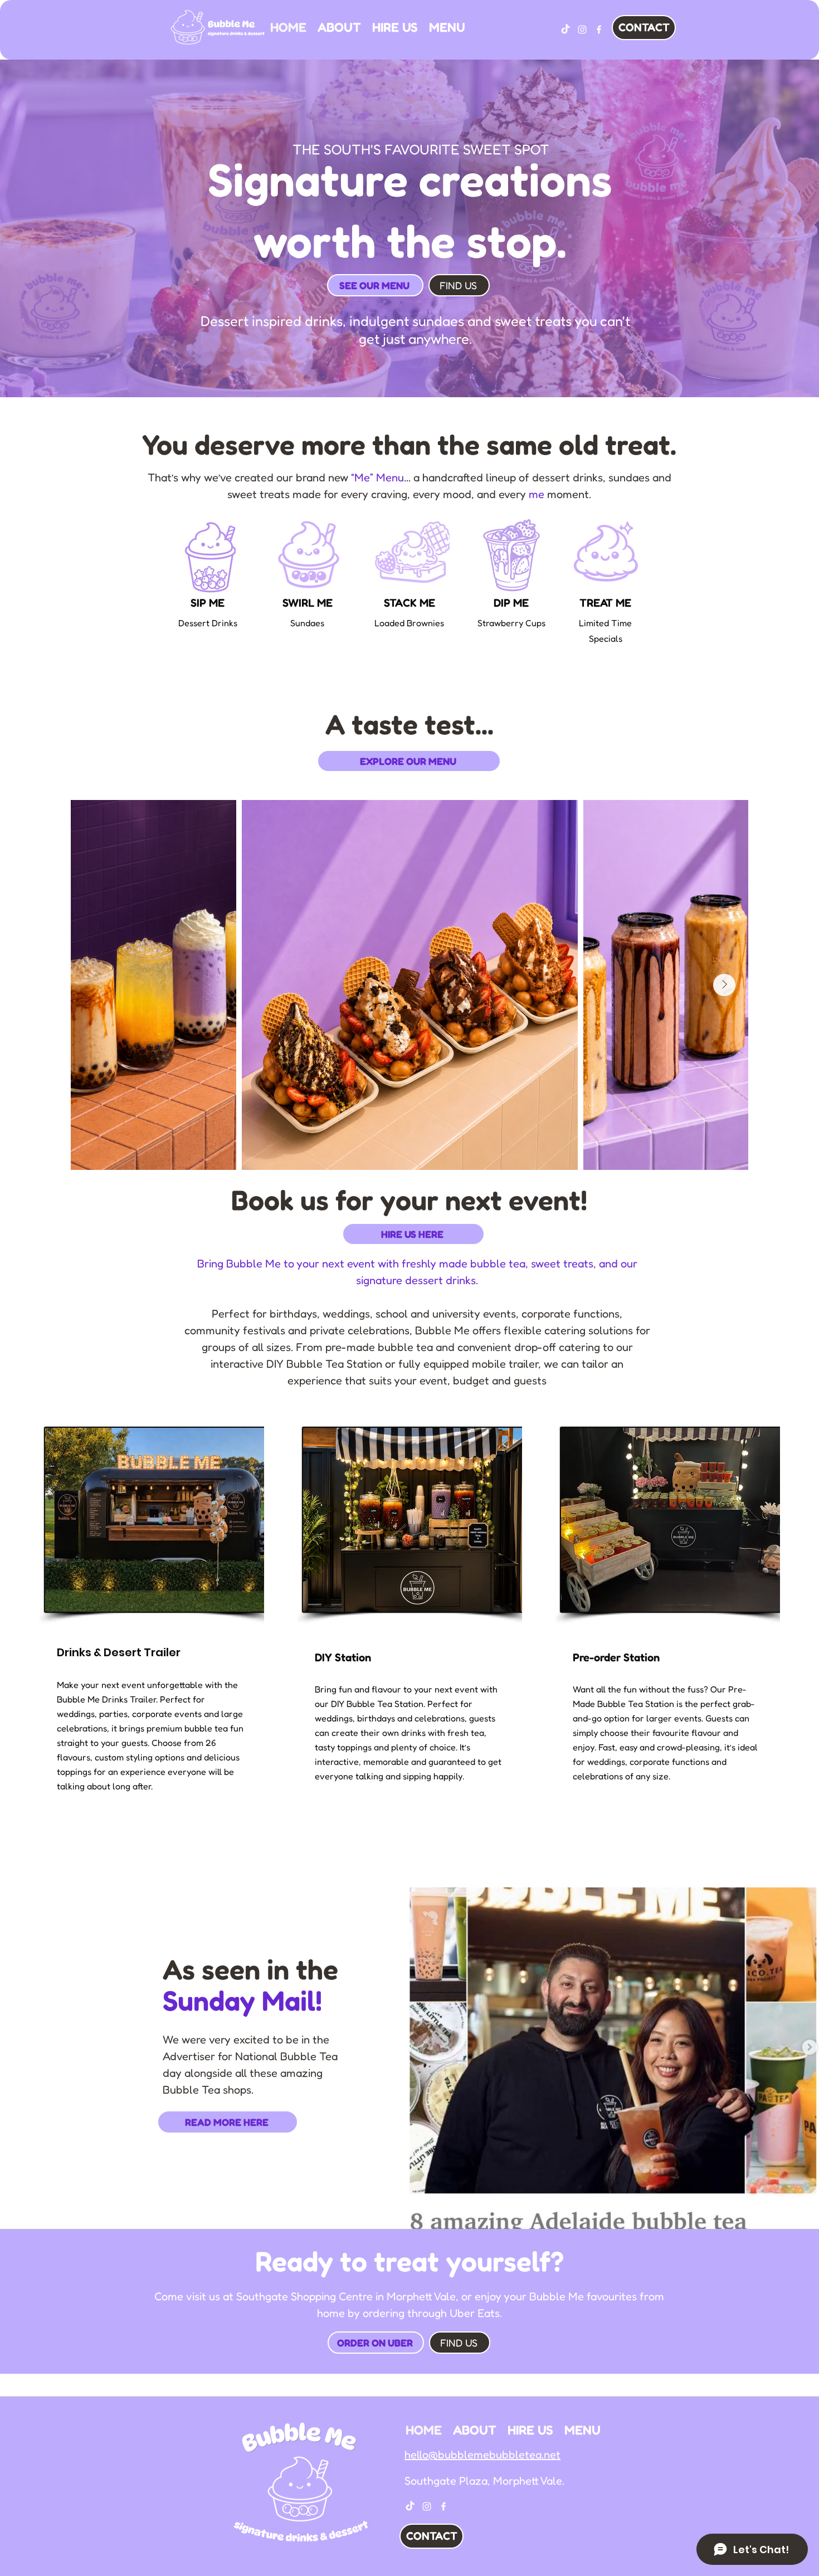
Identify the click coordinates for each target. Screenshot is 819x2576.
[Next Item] (724, 985)
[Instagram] (582, 30)
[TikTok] (565, 30)
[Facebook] (599, 30)
